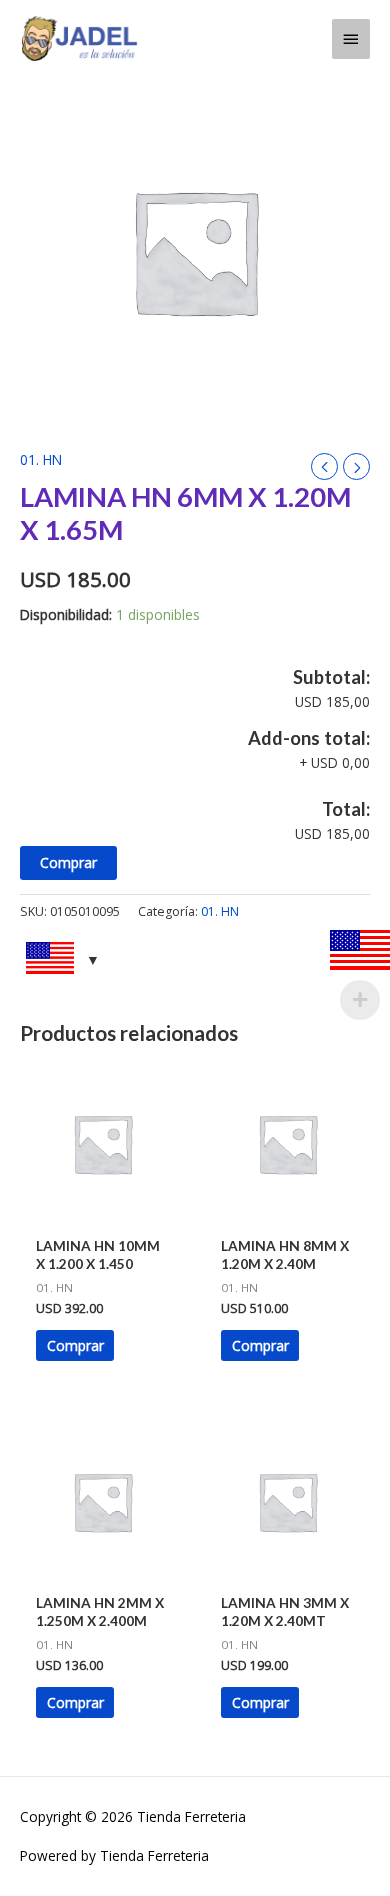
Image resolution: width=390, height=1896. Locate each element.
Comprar (68, 862)
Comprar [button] (75, 1345)
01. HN (41, 459)
